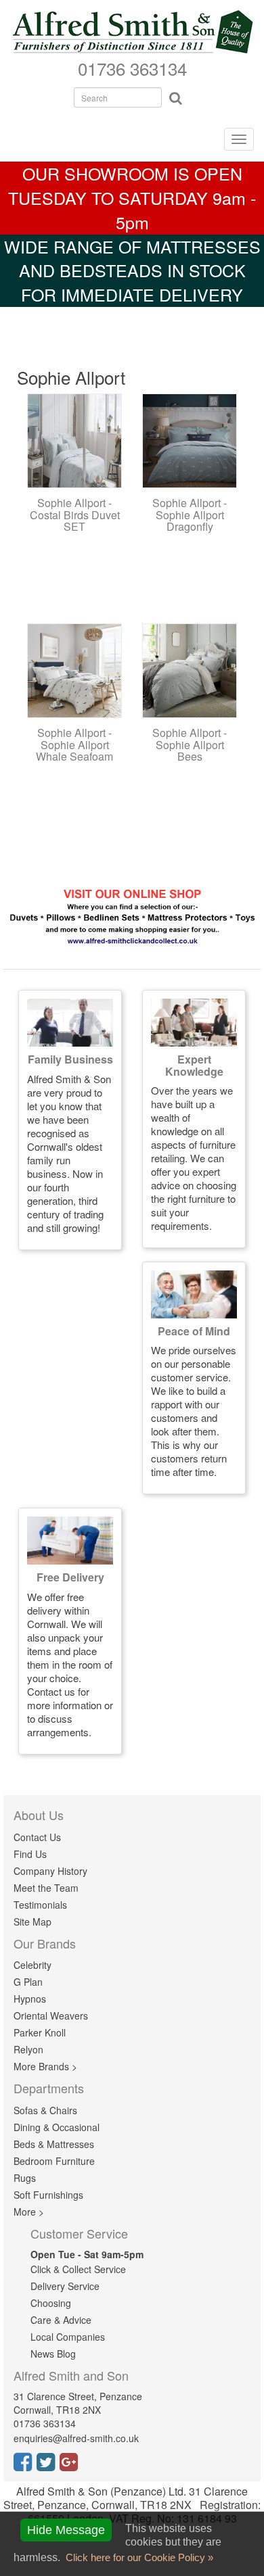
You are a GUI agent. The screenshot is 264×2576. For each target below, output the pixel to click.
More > (29, 2212)
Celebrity (32, 1965)
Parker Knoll (40, 2032)
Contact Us (37, 1837)
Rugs (25, 2178)
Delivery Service (65, 2286)
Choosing (51, 2303)
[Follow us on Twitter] (48, 2466)
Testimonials (40, 1905)
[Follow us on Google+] (71, 2466)
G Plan (28, 1982)
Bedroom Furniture (54, 2161)
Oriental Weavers (51, 2016)
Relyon (28, 2049)
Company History (50, 1871)
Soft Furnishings (48, 2195)
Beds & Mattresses (54, 2144)
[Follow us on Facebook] (25, 2466)
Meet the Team (46, 1888)
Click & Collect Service (78, 2269)
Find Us (30, 1854)
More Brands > (45, 2066)
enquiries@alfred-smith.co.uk (76, 2438)
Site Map (32, 1922)
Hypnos (30, 1999)
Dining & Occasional (57, 2127)
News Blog (53, 2354)
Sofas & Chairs (45, 2110)
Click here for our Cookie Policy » (138, 2557)
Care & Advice (61, 2320)
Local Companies (68, 2337)
